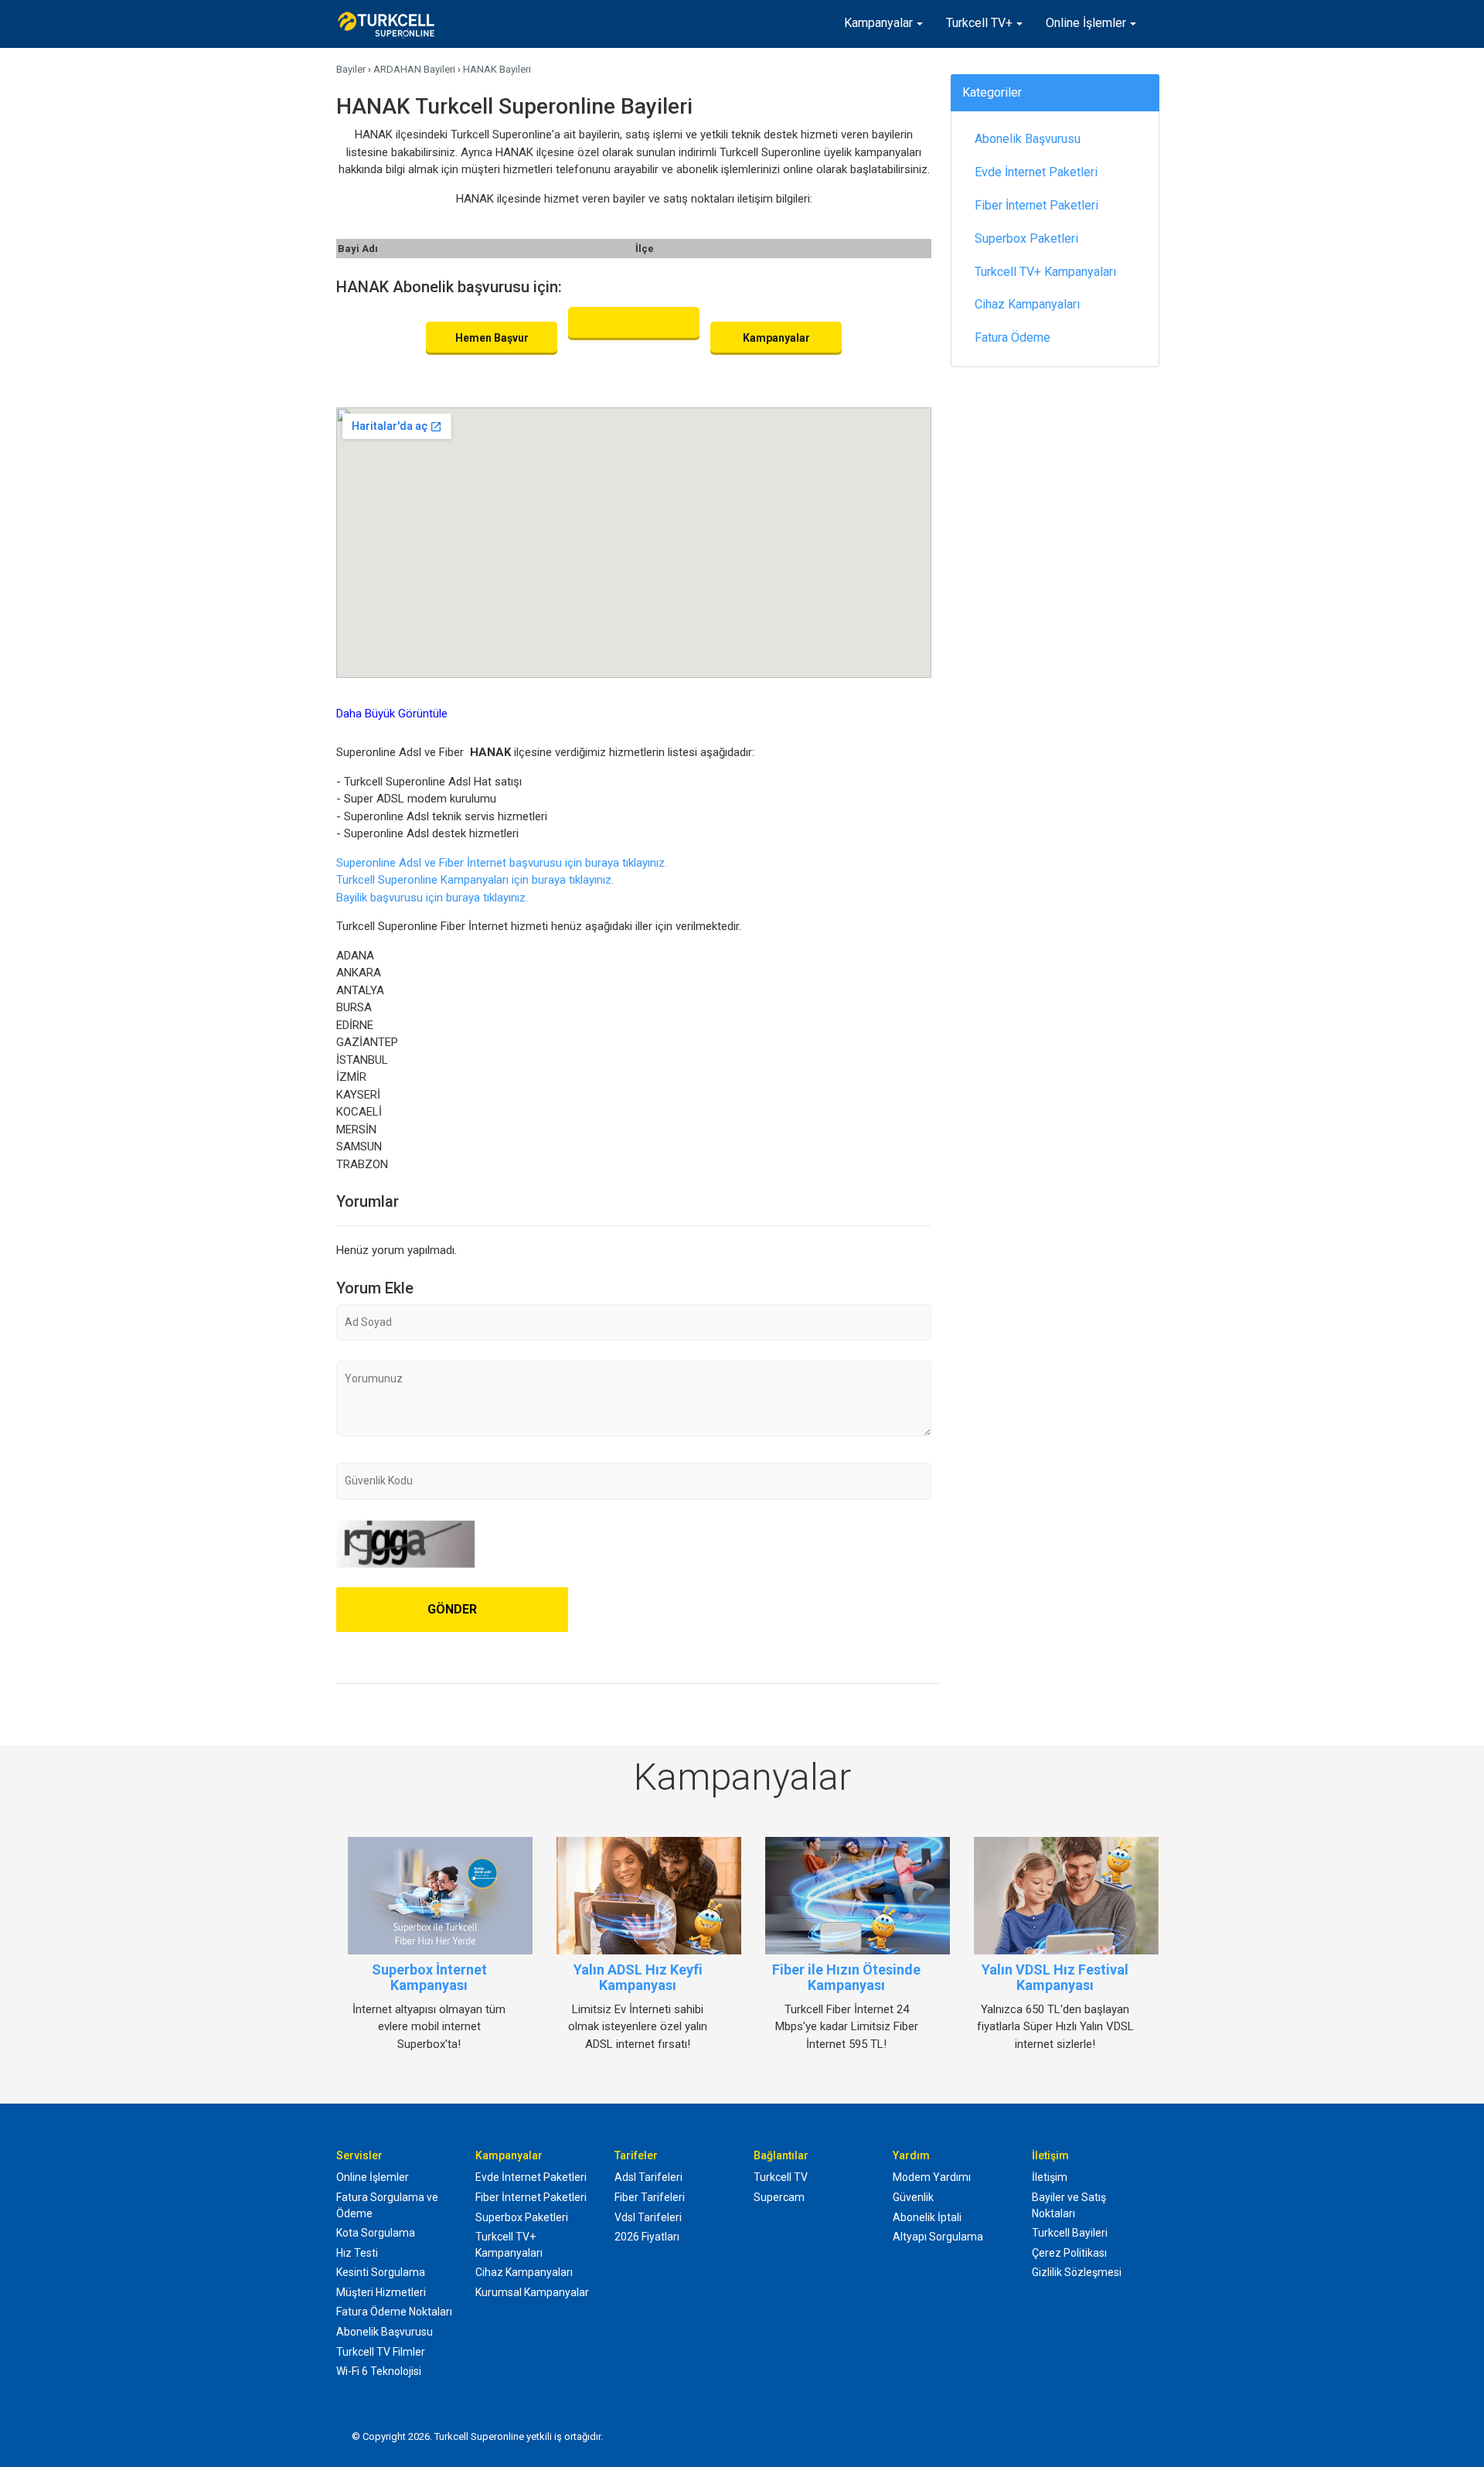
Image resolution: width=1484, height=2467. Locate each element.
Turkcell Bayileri (1070, 2233)
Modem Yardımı (932, 2177)
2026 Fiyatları (647, 2237)
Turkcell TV (781, 2177)
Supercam (779, 2197)
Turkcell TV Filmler (381, 2352)
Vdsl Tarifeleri (648, 2217)
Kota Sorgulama (376, 2233)
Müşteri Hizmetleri (381, 2292)
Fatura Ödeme (1013, 337)
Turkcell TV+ (979, 23)
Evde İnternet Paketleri (1036, 172)
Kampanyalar (878, 23)
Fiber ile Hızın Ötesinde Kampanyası (846, 1977)
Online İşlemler (1086, 23)
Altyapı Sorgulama (938, 2237)
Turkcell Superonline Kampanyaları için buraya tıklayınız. (475, 880)
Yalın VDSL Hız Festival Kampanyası (1055, 1977)
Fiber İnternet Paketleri (1036, 205)
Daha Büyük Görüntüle (392, 714)
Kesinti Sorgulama (381, 2272)
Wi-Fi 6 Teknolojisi (379, 2371)
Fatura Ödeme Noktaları (394, 2312)
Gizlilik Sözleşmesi (1077, 2272)
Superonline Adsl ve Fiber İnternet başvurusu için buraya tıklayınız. (502, 863)
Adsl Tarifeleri (648, 2177)
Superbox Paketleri (1026, 239)
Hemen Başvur (492, 338)
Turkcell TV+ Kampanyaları (1045, 272)
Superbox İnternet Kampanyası (429, 1977)
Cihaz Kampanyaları (1027, 304)
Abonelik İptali (927, 2217)
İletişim (1050, 2177)
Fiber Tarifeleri (650, 2197)
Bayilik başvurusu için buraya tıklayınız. (432, 898)
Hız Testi (357, 2253)
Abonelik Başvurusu (1028, 139)
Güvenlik (913, 2197)
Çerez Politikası (1069, 2253)
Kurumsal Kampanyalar (532, 2292)
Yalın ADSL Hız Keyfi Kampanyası (638, 1977)
